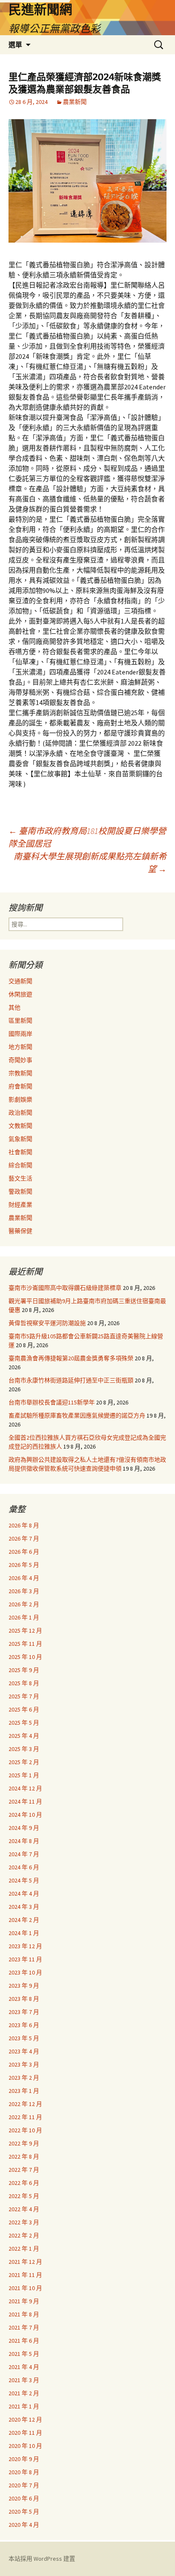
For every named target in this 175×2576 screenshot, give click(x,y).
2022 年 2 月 (24, 2235)
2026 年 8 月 (24, 1525)
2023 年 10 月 (25, 1972)
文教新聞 (20, 1126)
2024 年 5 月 (24, 1880)
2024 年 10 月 (25, 1815)
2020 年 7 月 (24, 2485)
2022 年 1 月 (24, 2249)
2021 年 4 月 (24, 2367)
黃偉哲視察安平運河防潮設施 (47, 1323)
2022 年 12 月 (25, 2104)
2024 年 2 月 (24, 1920)
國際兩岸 (20, 1034)
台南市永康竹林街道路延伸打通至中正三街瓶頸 (71, 1380)
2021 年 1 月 (24, 2406)
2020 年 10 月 (25, 2446)
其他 (14, 1007)
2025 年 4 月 (24, 1736)
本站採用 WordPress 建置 (42, 2559)
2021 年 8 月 (24, 2314)
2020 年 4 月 (24, 2525)
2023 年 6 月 (24, 2025)
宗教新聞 (20, 1073)
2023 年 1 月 (24, 2091)
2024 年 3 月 (24, 1907)
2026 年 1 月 (24, 1617)
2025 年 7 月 (24, 1696)
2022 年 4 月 (24, 2209)
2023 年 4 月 (24, 2051)
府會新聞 (20, 1086)
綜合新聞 (20, 1165)
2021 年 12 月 (25, 2262)
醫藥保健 (20, 1231)
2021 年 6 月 (24, 2341)
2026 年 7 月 (24, 1538)
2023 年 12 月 (25, 1946)
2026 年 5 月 (24, 1565)
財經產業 (20, 1205)
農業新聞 (75, 102)
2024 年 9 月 (24, 1828)
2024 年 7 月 (24, 1854)
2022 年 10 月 (25, 2130)
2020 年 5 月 (24, 2512)
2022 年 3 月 (24, 2222)
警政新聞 (20, 1192)
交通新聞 (20, 981)
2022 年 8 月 (24, 2156)
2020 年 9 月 (24, 2459)
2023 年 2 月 (24, 2078)
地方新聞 (20, 1047)
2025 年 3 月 (24, 1749)
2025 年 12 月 (25, 1631)
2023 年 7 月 (24, 2012)
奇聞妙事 (20, 1060)
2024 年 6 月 (24, 1867)
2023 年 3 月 (24, 2064)
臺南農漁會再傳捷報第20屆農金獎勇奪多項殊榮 (71, 1358)
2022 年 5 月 (24, 2196)
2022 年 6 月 (24, 2183)
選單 (15, 45)
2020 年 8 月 (24, 2472)
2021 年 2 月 (24, 2393)
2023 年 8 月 (24, 1999)
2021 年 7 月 (24, 2327)
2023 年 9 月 (24, 1986)
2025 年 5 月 (24, 1723)
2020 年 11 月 (25, 2433)
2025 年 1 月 (24, 1775)
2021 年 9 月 (24, 2301)
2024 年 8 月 (24, 1841)
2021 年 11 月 (25, 2275)
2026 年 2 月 (24, 1604)
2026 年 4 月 (24, 1578)
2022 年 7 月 (24, 2170)
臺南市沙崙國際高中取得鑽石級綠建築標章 (65, 1288)
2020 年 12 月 (25, 2419)
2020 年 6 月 (24, 2498)
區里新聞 (20, 1021)
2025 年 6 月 (24, 1709)
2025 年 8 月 (24, 1683)
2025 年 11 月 (25, 1644)
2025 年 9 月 (24, 1670)
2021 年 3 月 (24, 2380)
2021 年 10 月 (25, 2288)
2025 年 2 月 (24, 1762)
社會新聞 (20, 1152)
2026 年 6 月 (24, 1552)
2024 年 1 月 (24, 1933)
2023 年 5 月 (24, 2038)
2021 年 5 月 (24, 2354)
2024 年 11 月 (25, 1801)
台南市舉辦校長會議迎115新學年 (52, 1402)
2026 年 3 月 (24, 1591)
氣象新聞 (20, 1139)
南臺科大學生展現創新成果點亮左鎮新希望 (90, 863)
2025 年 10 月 (25, 1657)
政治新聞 (20, 1113)
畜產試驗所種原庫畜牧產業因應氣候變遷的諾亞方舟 (77, 1415)
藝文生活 (20, 1178)
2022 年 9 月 (24, 2143)
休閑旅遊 (20, 994)
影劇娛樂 (20, 1099)
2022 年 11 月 (25, 2117)
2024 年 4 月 (24, 1894)
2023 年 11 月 (25, 1959)
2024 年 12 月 (25, 1788)
